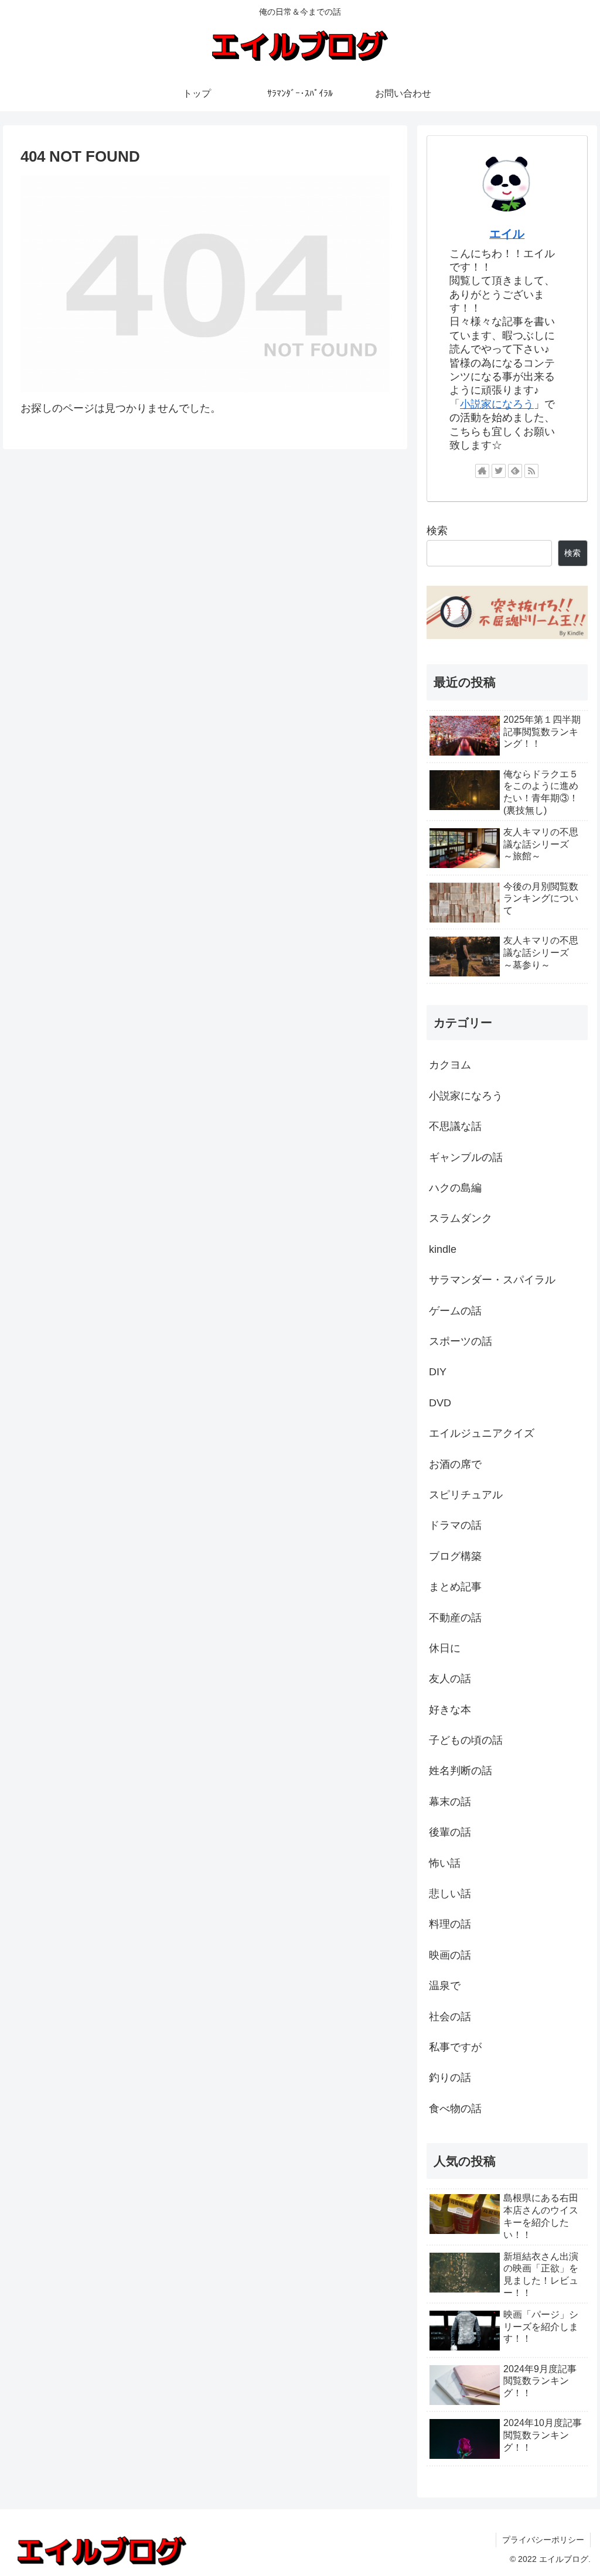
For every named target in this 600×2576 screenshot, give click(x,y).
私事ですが (455, 2047)
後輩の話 (450, 1832)
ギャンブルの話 (466, 1157)
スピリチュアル (466, 1495)
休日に (445, 1648)
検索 (437, 531)
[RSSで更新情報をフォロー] (531, 471)
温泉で (445, 1986)
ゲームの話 (455, 1311)
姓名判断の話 (461, 1771)
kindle (443, 1249)
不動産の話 (455, 1618)
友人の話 (450, 1679)
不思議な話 (455, 1126)
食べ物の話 (455, 2109)
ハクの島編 (455, 1188)
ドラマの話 (455, 1525)
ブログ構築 (455, 1556)
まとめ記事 (455, 1587)
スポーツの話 (461, 1341)
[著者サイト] (482, 471)
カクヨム (450, 1065)
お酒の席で (455, 1464)
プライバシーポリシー (543, 2540)
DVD (440, 1403)
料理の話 (450, 1924)
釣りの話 (450, 2078)
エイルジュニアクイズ (482, 1433)
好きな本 (450, 1710)
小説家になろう (497, 404)
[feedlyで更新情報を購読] (515, 471)
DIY (438, 1372)
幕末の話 (450, 1802)
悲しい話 (450, 1894)
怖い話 (445, 1863)
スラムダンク (461, 1218)
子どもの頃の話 (466, 1740)
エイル (507, 234)
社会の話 (450, 2017)
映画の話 (450, 1955)
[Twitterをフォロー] (499, 471)
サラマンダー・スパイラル (492, 1280)
